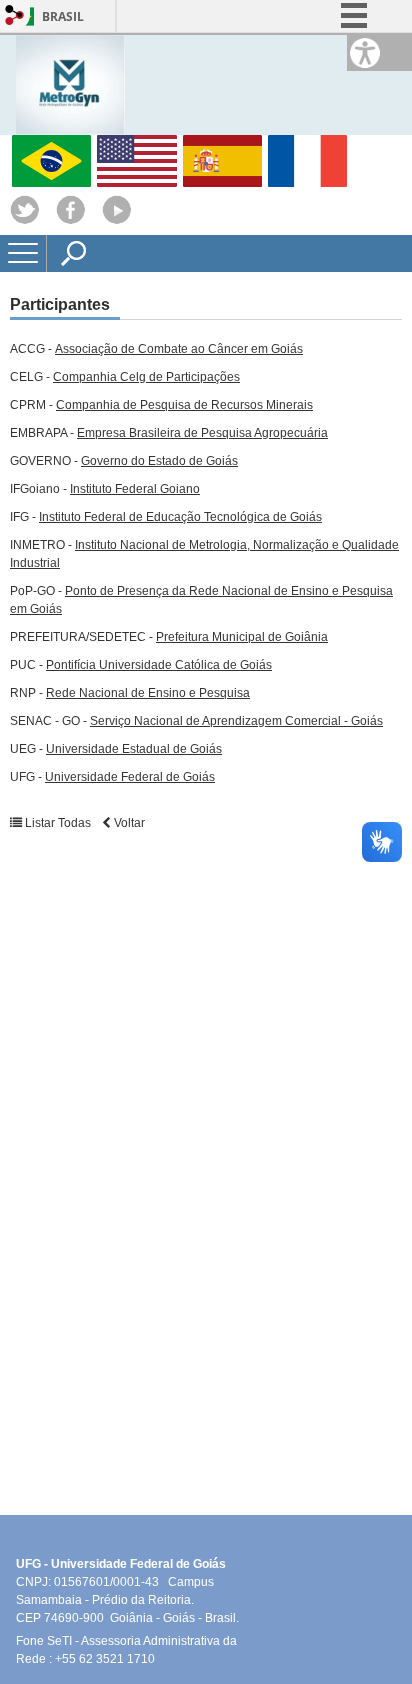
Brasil (63, 16)
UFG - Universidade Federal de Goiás (127, 1564)
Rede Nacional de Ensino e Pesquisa (148, 693)
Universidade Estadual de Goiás (134, 749)
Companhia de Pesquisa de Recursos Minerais (184, 405)
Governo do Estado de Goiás (159, 461)
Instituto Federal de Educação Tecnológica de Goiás (180, 517)
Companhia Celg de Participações (146, 377)
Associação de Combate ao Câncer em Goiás (179, 349)
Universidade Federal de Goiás (130, 777)
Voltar (128, 823)
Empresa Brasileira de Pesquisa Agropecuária (202, 433)
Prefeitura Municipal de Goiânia (242, 637)
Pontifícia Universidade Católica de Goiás (159, 665)
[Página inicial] (70, 83)
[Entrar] (15, 16)
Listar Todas (58, 823)
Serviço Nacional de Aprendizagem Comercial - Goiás (236, 721)
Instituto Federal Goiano (135, 489)
